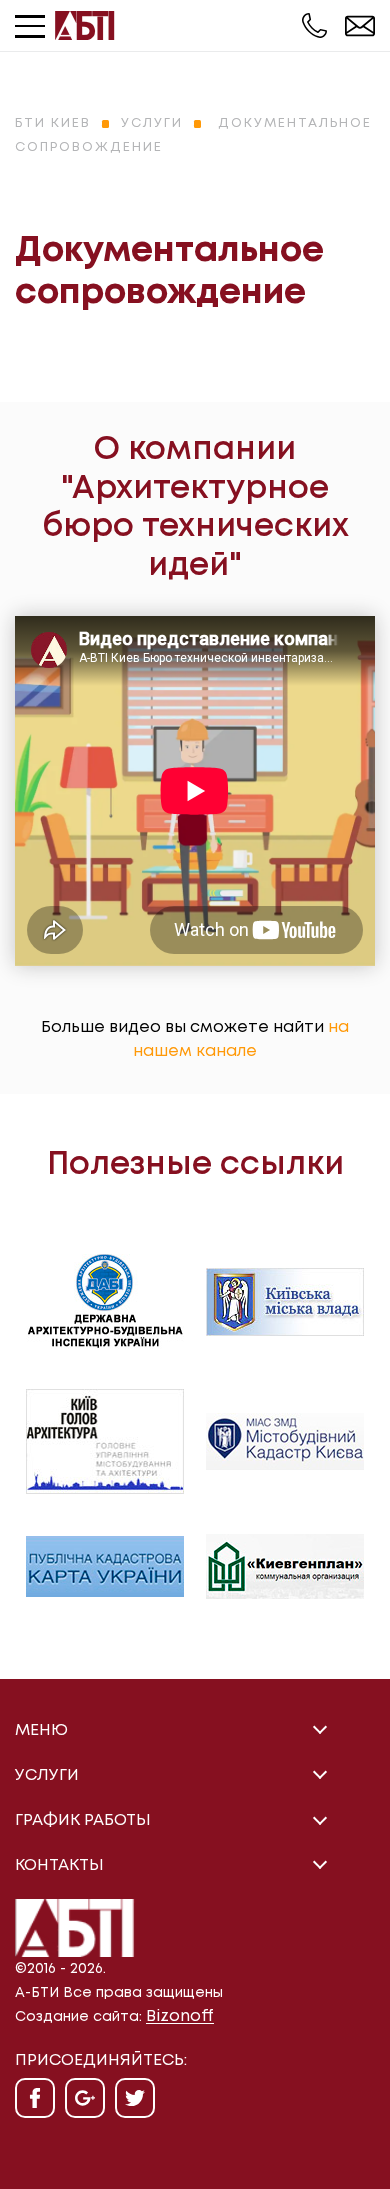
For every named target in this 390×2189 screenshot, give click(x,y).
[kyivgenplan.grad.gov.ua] (285, 1566)
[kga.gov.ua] (105, 1441)
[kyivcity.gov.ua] (285, 1302)
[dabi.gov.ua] (105, 1301)
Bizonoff (180, 2016)
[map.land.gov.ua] (105, 1566)
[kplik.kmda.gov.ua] (285, 1441)
